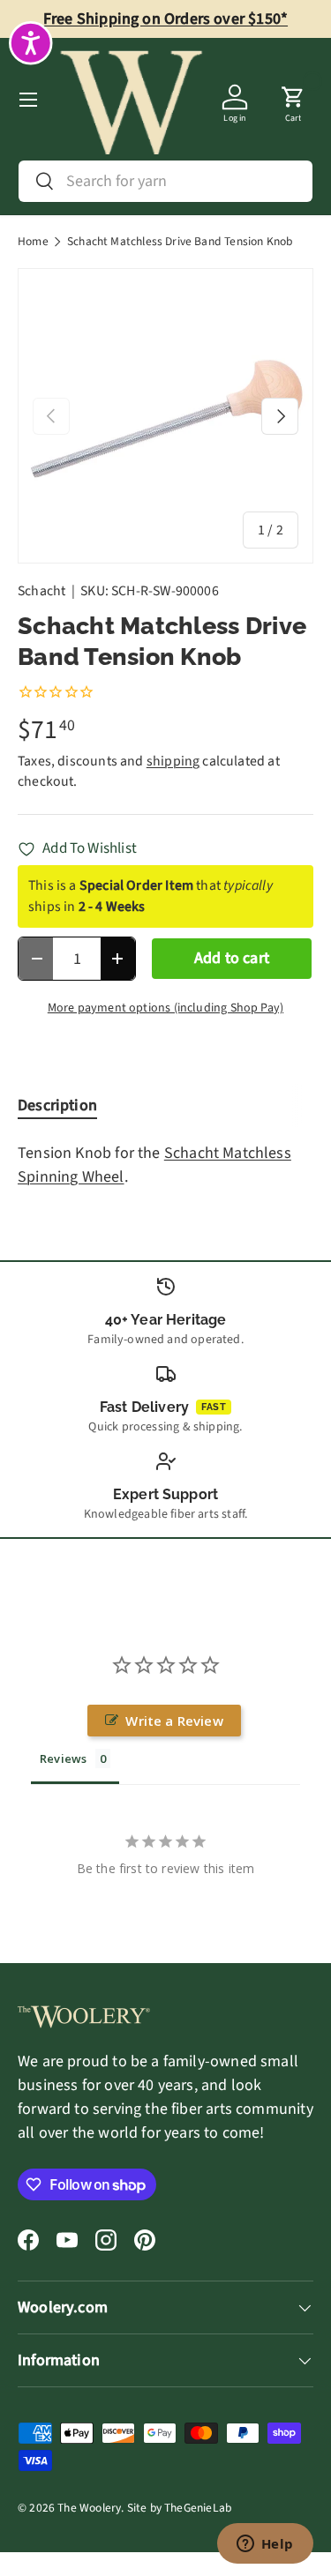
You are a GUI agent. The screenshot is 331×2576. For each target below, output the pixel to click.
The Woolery (89, 2508)
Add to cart (232, 958)
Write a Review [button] (174, 1721)
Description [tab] (57, 1105)
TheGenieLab (198, 2508)
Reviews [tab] (63, 1758)
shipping (173, 761)
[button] (293, 100)
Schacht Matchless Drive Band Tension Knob (180, 242)
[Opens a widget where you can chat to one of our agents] (265, 2545)
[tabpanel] (165, 1165)
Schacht (41, 591)
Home (33, 242)
